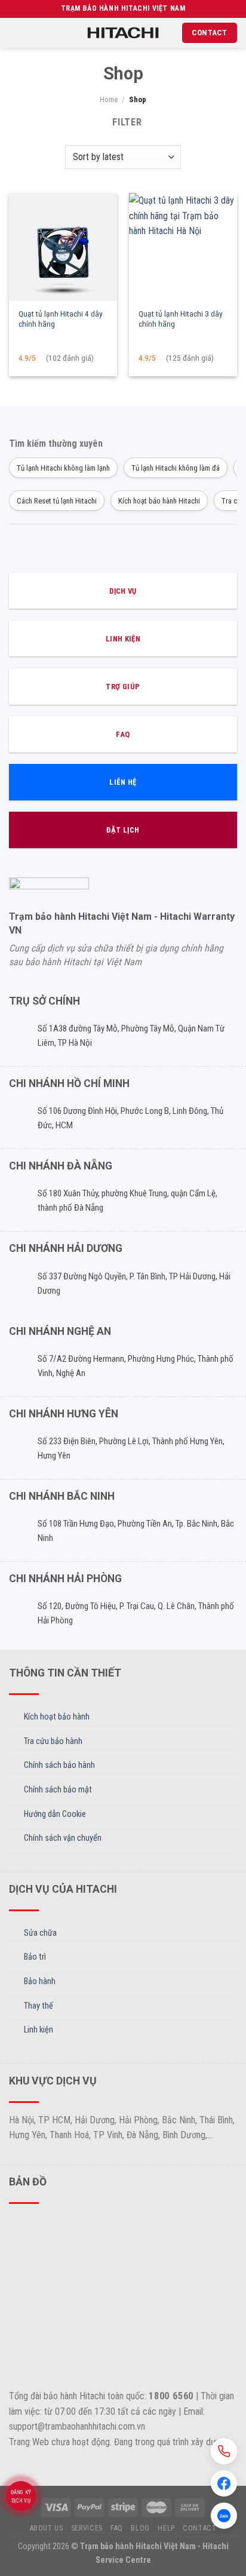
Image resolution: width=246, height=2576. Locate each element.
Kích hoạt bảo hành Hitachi (159, 501)
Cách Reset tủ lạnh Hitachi (57, 501)
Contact (199, 2528)
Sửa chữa (40, 1933)
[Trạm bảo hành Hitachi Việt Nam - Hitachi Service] (123, 33)
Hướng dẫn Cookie (55, 1814)
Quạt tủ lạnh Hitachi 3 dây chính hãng (181, 319)
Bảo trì (35, 1957)
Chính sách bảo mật (58, 1790)
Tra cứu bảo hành (53, 1741)
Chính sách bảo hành (59, 1765)
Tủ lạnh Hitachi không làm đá (176, 468)
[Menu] (16, 33)
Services (87, 2528)
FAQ (117, 2528)
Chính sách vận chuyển (63, 1838)
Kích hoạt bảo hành (57, 1717)
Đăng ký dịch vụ (21, 2497)
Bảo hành (40, 1981)
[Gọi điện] (224, 2451)
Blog (140, 2528)
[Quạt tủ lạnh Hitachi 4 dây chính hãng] (63, 247)
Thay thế (39, 2006)
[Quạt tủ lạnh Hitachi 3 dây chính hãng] (183, 247)
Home (109, 99)
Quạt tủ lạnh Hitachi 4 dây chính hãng (61, 319)
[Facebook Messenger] (224, 2483)
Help (166, 2528)
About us (47, 2528)
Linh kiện (39, 2030)
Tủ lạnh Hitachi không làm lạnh (63, 468)
